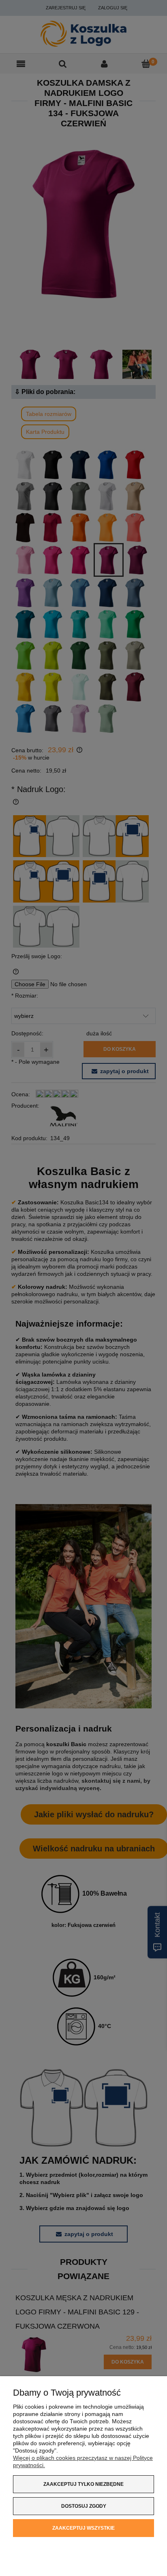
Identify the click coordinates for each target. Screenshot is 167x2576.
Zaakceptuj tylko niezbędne (83, 2484)
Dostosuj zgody (84, 2506)
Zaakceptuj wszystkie (83, 2528)
